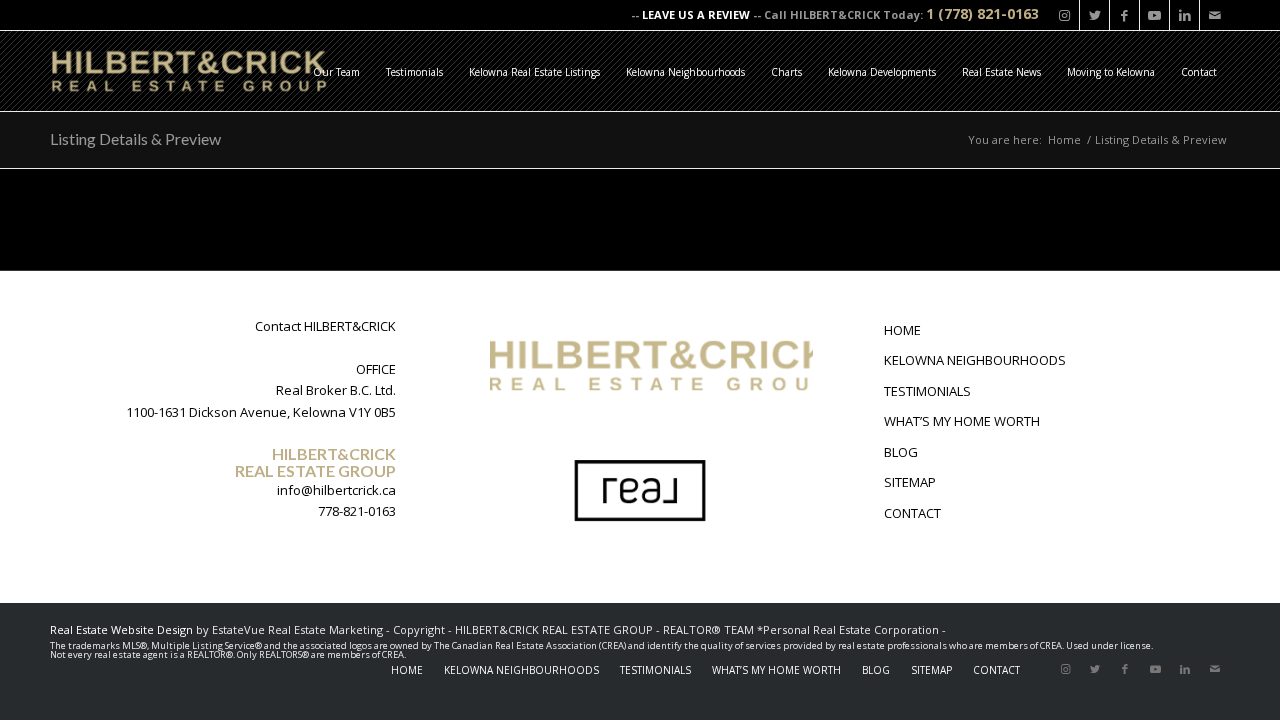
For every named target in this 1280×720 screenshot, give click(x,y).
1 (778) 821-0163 (982, 13)
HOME (902, 330)
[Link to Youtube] (1154, 15)
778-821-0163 (357, 511)
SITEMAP (910, 482)
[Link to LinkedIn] (1184, 15)
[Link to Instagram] (1064, 15)
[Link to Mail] (1215, 15)
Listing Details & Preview (135, 138)
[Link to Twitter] (1094, 15)
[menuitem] (336, 71)
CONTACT (912, 513)
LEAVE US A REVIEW (696, 14)
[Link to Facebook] (1124, 15)
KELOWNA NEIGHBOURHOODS (975, 360)
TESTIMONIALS (927, 391)
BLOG (901, 452)
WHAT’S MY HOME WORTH (962, 421)
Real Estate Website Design (121, 629)
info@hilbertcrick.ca (336, 490)
